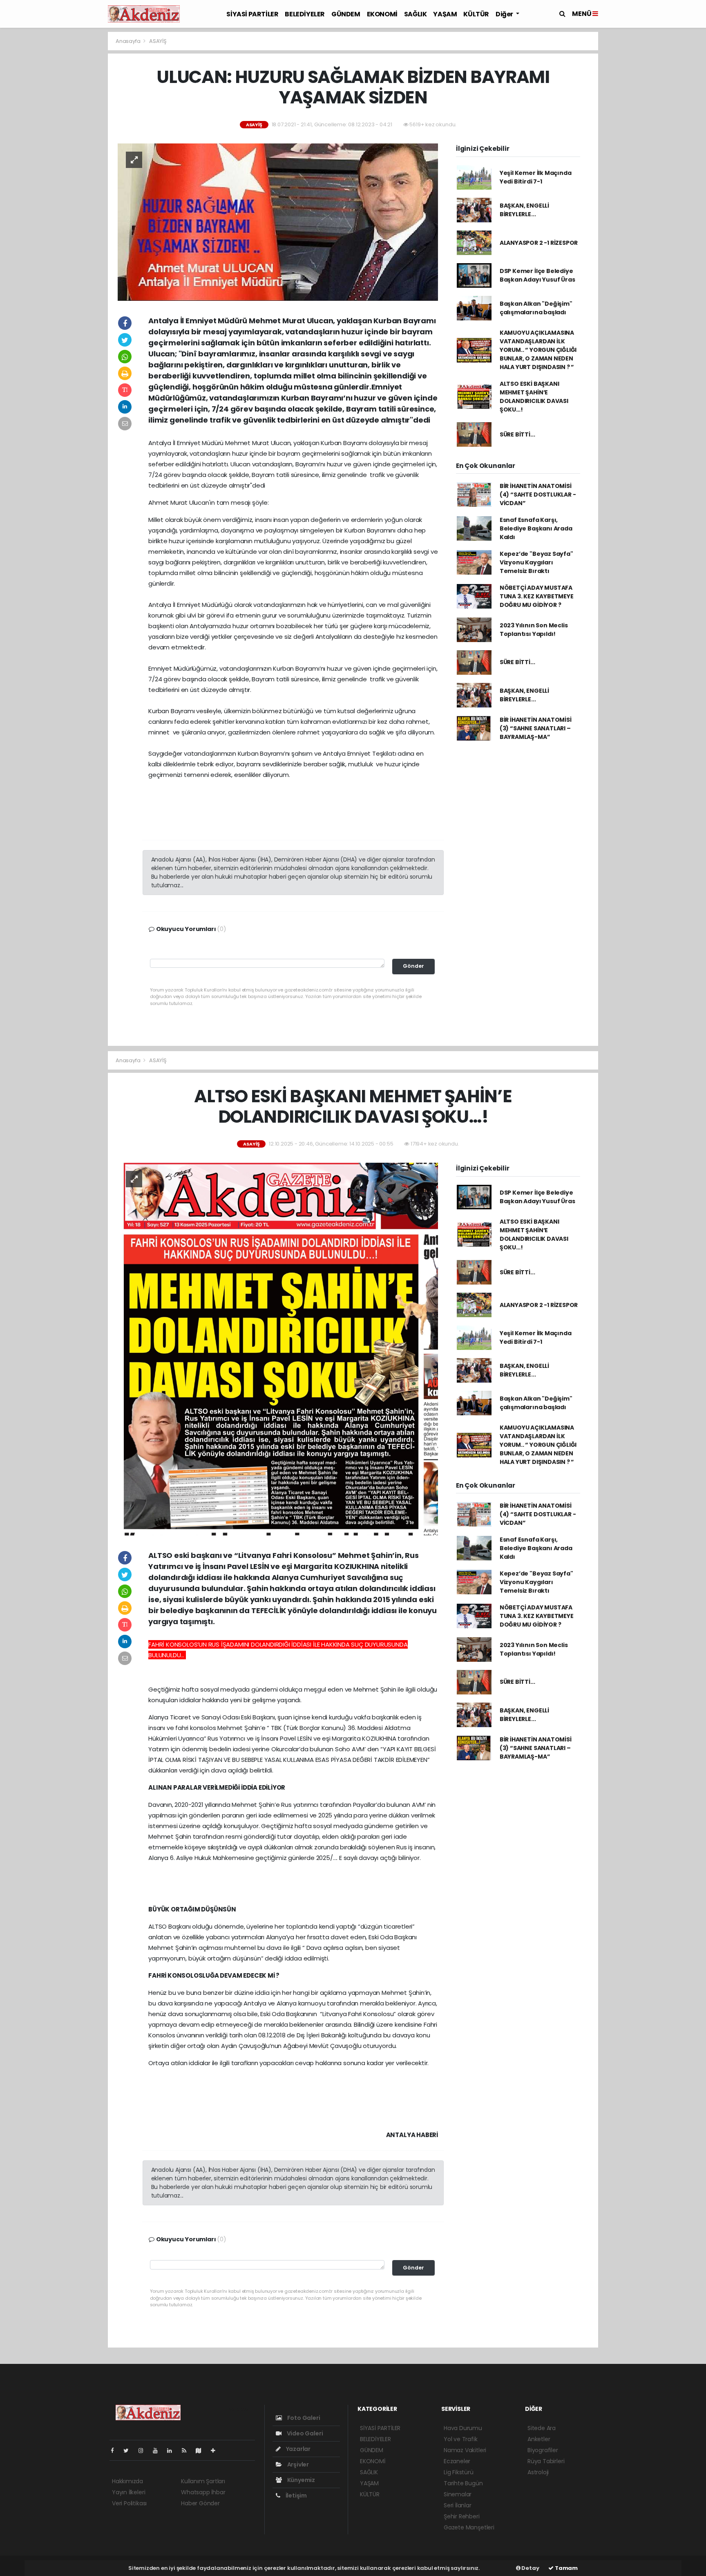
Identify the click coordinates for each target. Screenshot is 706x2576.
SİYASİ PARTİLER (252, 14)
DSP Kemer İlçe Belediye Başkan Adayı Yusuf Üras (537, 275)
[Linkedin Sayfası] (173, 2451)
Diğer (505, 14)
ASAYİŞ (158, 41)
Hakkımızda (127, 2481)
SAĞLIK (416, 14)
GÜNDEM (346, 14)
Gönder (413, 966)
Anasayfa (128, 41)
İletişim (296, 2495)
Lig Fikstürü (459, 2472)
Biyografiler (543, 2450)
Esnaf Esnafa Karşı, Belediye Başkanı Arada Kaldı (536, 528)
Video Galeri (304, 2433)
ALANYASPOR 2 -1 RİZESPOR (539, 243)
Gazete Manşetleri (469, 2527)
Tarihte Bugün (463, 2483)
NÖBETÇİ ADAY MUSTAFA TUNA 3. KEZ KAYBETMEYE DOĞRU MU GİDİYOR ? (537, 596)
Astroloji (538, 2472)
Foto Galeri (303, 2418)
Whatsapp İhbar (203, 2492)
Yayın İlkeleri (128, 2492)
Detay (530, 2568)
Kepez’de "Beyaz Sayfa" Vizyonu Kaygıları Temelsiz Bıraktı (536, 562)
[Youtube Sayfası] (159, 2451)
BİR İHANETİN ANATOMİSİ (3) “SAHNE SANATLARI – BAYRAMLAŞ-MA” (536, 728)
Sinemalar (458, 2494)
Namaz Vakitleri (465, 2450)
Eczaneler (457, 2461)
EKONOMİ (382, 14)
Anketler (539, 2439)
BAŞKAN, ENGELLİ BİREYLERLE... (524, 210)
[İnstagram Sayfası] (144, 2451)
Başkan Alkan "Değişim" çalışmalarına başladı (536, 308)
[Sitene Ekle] (216, 2451)
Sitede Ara (542, 2428)
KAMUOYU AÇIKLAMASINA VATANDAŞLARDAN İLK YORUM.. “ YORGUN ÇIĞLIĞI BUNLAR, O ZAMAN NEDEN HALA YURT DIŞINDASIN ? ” (538, 350)
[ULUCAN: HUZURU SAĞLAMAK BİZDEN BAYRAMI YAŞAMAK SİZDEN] (278, 222)
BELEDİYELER (305, 14)
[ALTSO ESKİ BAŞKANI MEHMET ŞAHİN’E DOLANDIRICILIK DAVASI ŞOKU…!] (278, 1348)
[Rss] (187, 2451)
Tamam (566, 2568)
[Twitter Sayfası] (129, 2451)
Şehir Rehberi (462, 2516)
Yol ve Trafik (461, 2439)
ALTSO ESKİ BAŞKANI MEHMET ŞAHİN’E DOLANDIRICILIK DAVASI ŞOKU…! (534, 397)
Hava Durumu (463, 2428)
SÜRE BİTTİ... (517, 434)
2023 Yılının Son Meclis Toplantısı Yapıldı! (534, 630)
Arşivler (297, 2464)
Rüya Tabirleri (546, 2461)
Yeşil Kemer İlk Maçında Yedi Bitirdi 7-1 (536, 177)
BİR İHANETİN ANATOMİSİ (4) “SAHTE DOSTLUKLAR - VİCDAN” (538, 495)
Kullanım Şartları (203, 2481)
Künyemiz (300, 2480)
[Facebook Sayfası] (116, 2451)
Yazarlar (298, 2449)
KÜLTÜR (476, 14)
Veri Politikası (129, 2503)
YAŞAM (445, 14)
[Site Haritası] (202, 2451)
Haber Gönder (200, 2503)
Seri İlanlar (458, 2505)
